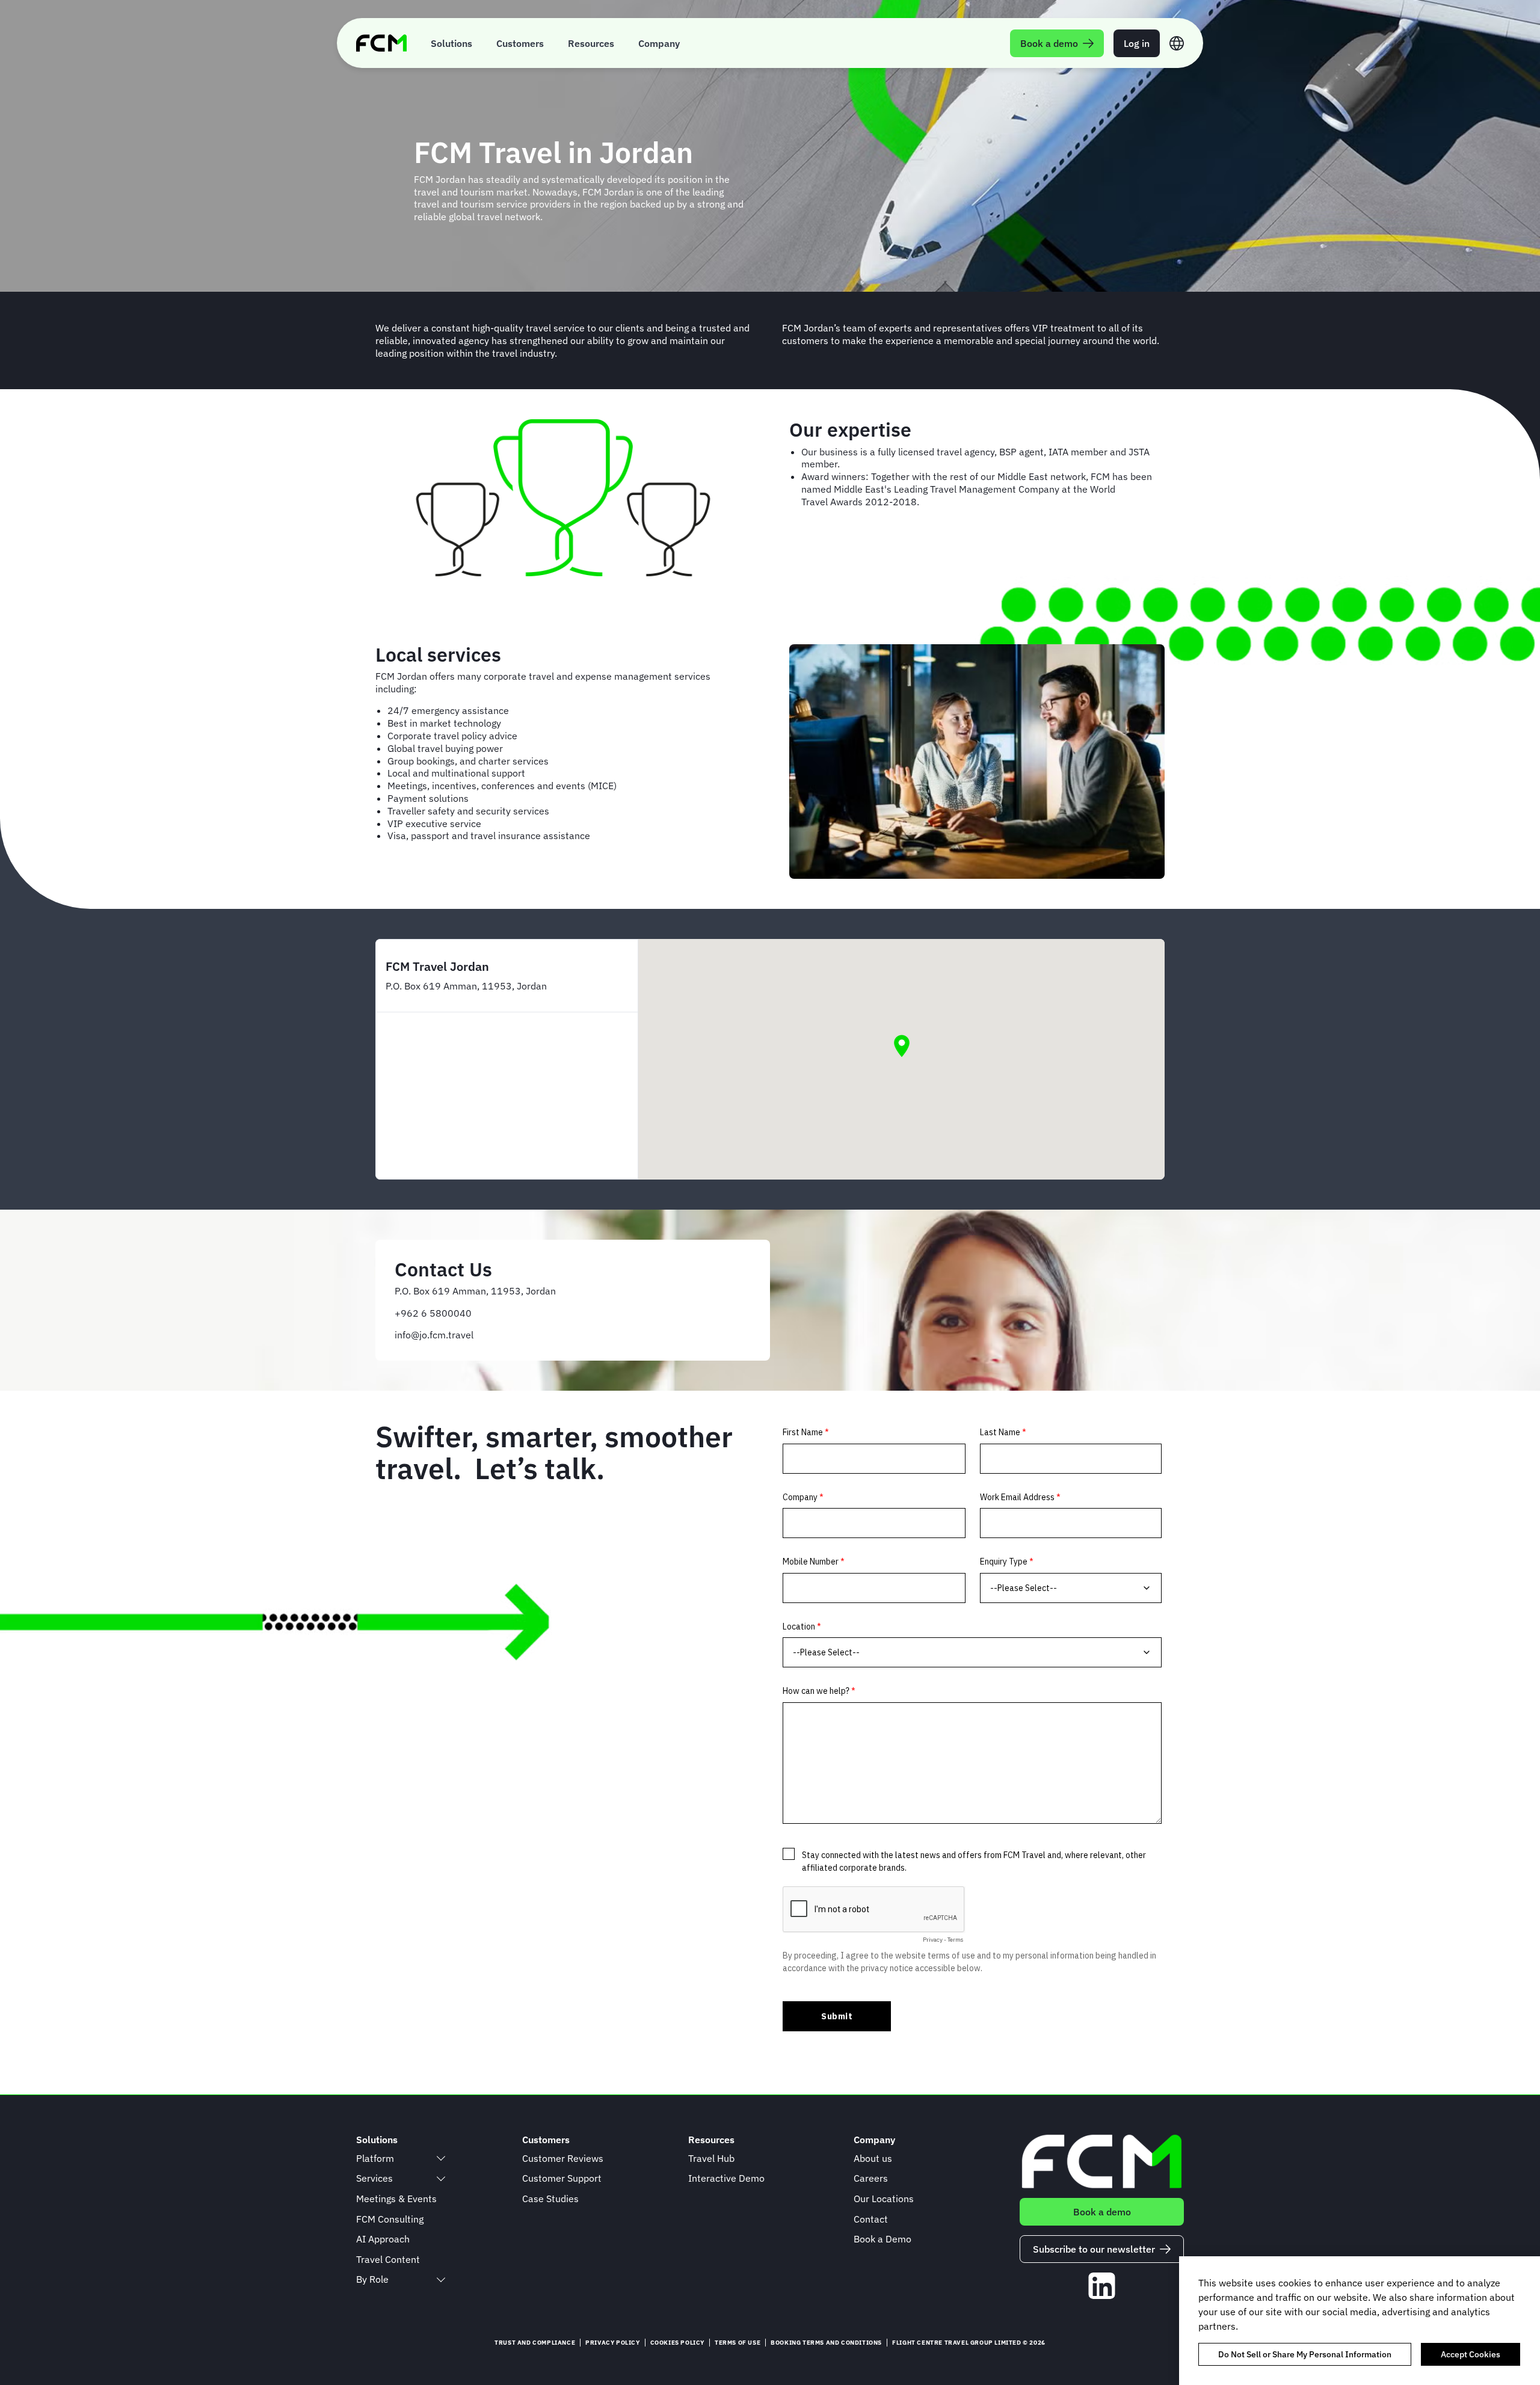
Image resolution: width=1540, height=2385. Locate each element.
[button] (902, 1046)
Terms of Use (738, 2343)
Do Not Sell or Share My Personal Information (1305, 2354)
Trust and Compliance (535, 2343)
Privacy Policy (612, 2343)
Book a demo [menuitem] (1049, 43)
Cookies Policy (677, 2343)
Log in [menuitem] (1137, 43)
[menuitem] (451, 43)
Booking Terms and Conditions (826, 2343)
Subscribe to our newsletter (1094, 2249)
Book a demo (1102, 2212)
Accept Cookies (1471, 2354)
